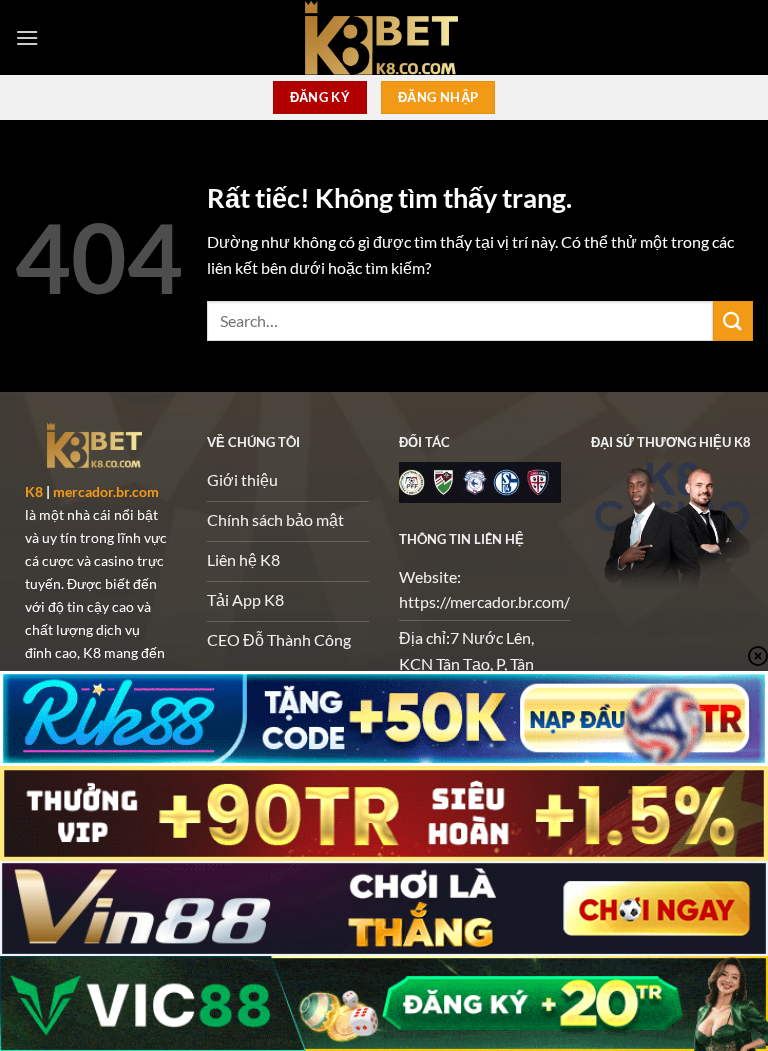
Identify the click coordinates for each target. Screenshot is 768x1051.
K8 (34, 491)
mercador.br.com (106, 491)
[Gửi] (733, 320)
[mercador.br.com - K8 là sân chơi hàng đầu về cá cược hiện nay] (384, 37)
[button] (27, 37)
